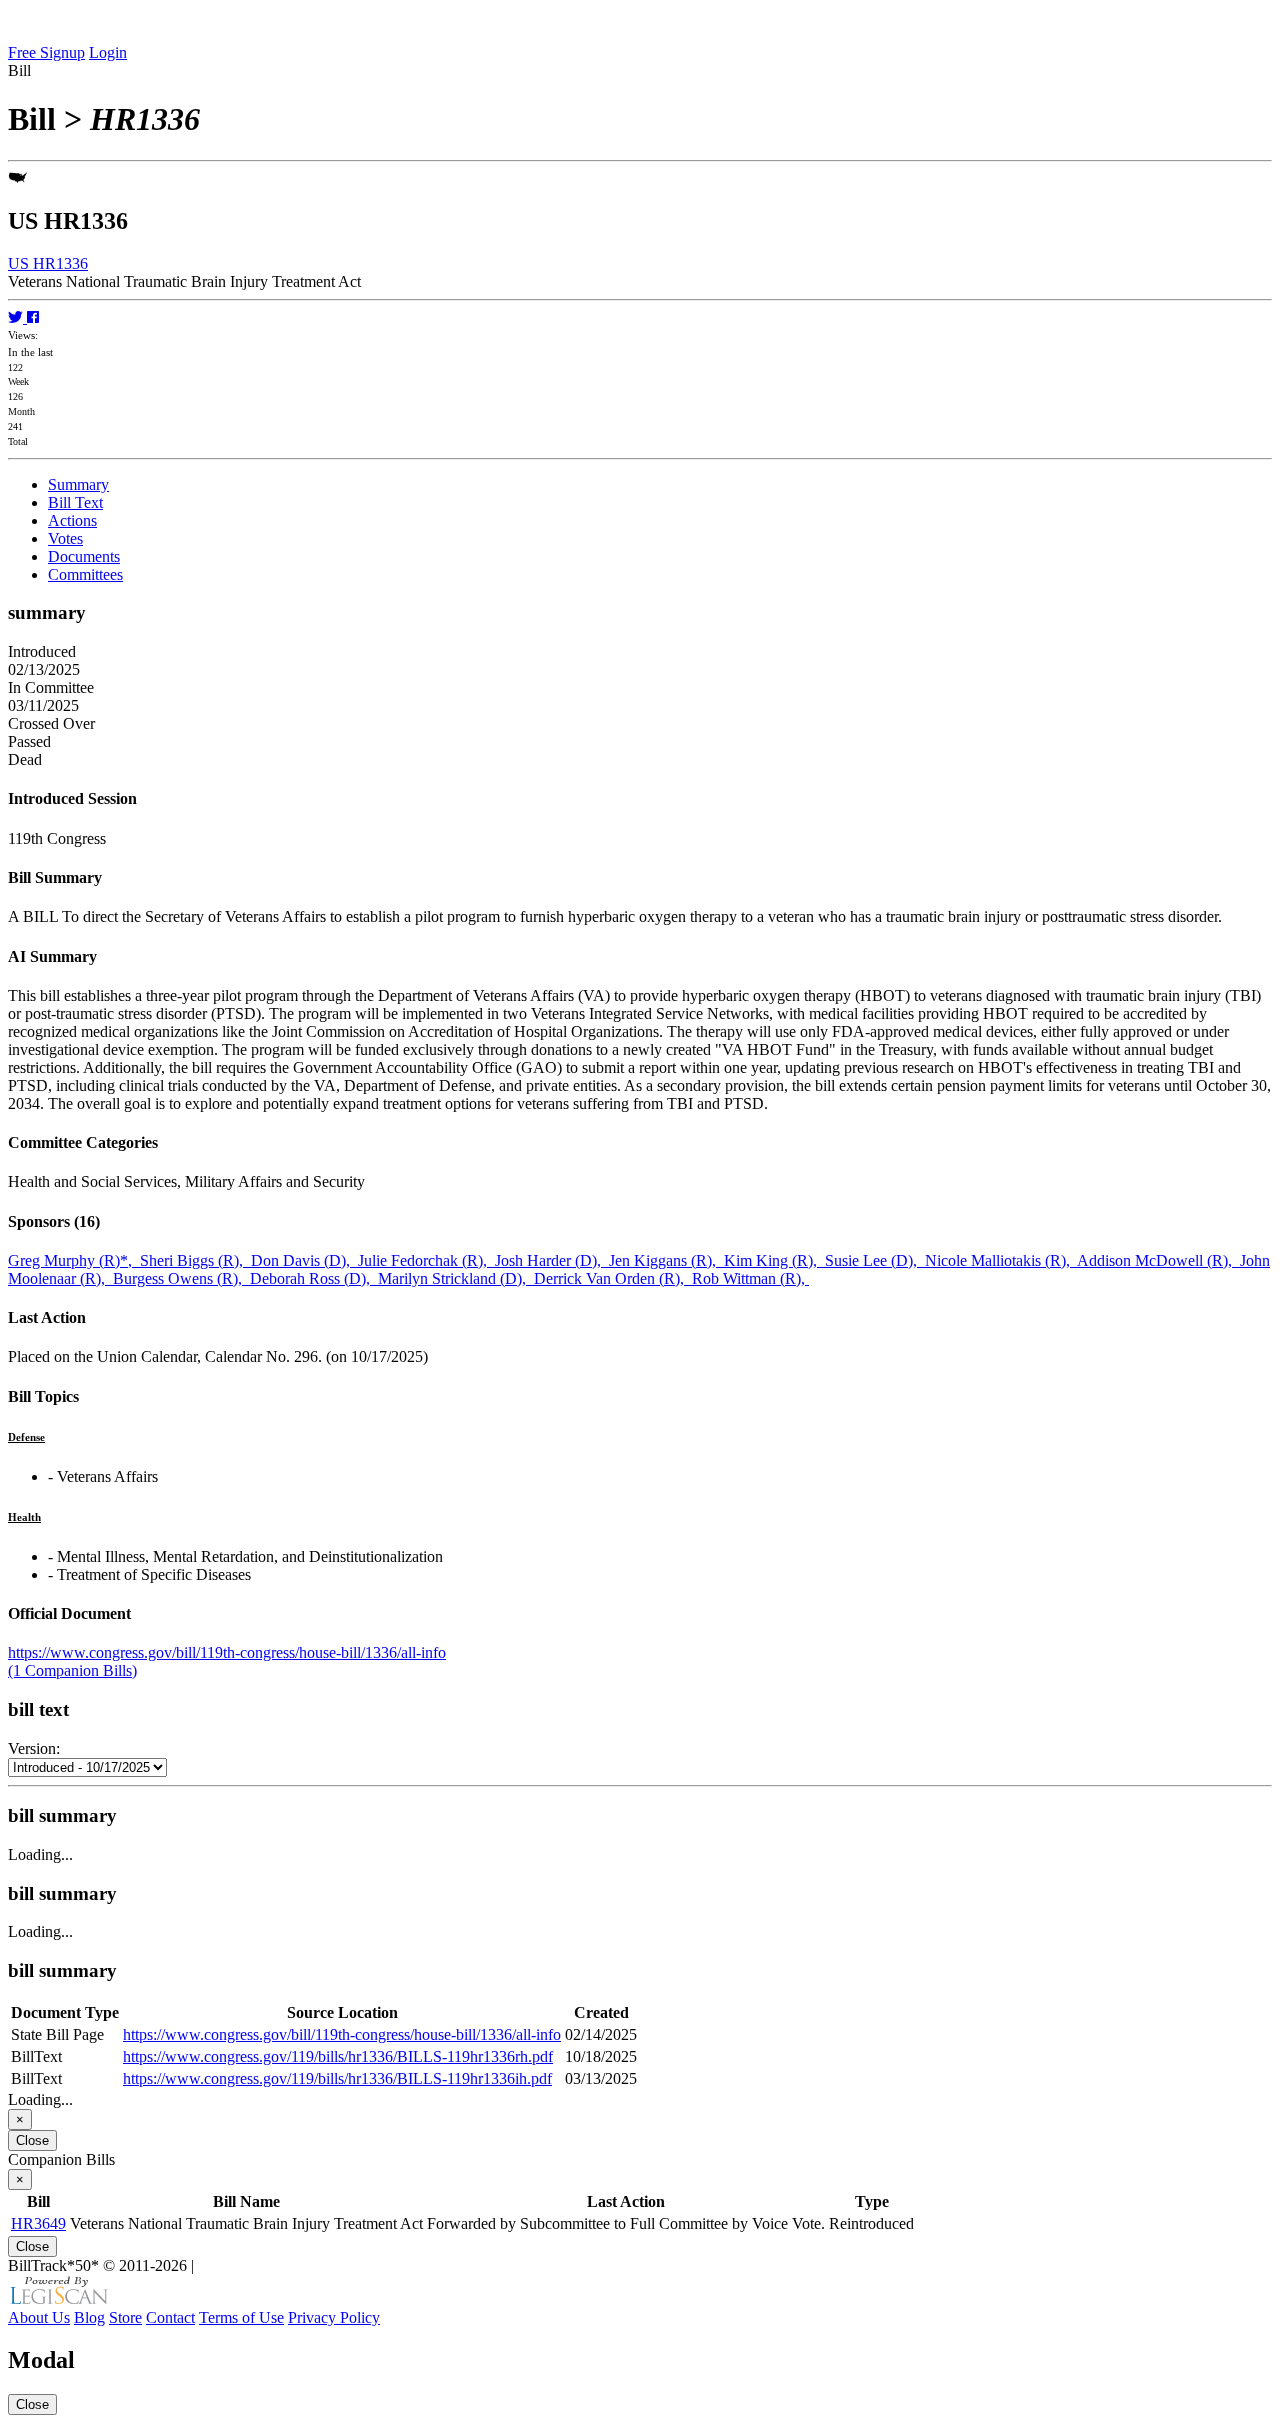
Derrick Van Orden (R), (613, 1278)
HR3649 (38, 2223)
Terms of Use (241, 2317)
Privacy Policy (334, 2317)
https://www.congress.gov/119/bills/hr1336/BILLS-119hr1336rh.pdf (338, 2056)
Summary (78, 484)
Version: (34, 1748)
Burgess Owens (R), (181, 1278)
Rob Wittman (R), (750, 1278)
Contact (170, 2317)
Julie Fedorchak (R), (426, 1260)
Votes (65, 538)
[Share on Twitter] (17, 317)
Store (125, 2317)
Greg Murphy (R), (74, 1260)
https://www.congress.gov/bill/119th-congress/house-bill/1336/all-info (227, 1652)
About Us (39, 2317)
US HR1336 (48, 263)
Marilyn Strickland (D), (456, 1278)
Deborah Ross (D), (314, 1278)
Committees (85, 574)
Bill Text (75, 502)
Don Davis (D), (304, 1260)
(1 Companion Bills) (72, 1670)
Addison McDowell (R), (1158, 1260)
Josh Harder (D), (552, 1260)
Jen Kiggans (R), (666, 1260)
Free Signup (46, 52)
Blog (89, 2317)
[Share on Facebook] (33, 317)
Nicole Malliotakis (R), (1001, 1260)
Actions (72, 520)
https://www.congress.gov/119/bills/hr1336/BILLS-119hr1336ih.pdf (337, 2078)
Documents (84, 556)
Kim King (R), (774, 1260)
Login (108, 52)
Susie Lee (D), (875, 1260)
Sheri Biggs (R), (195, 1260)
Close (32, 2140)
